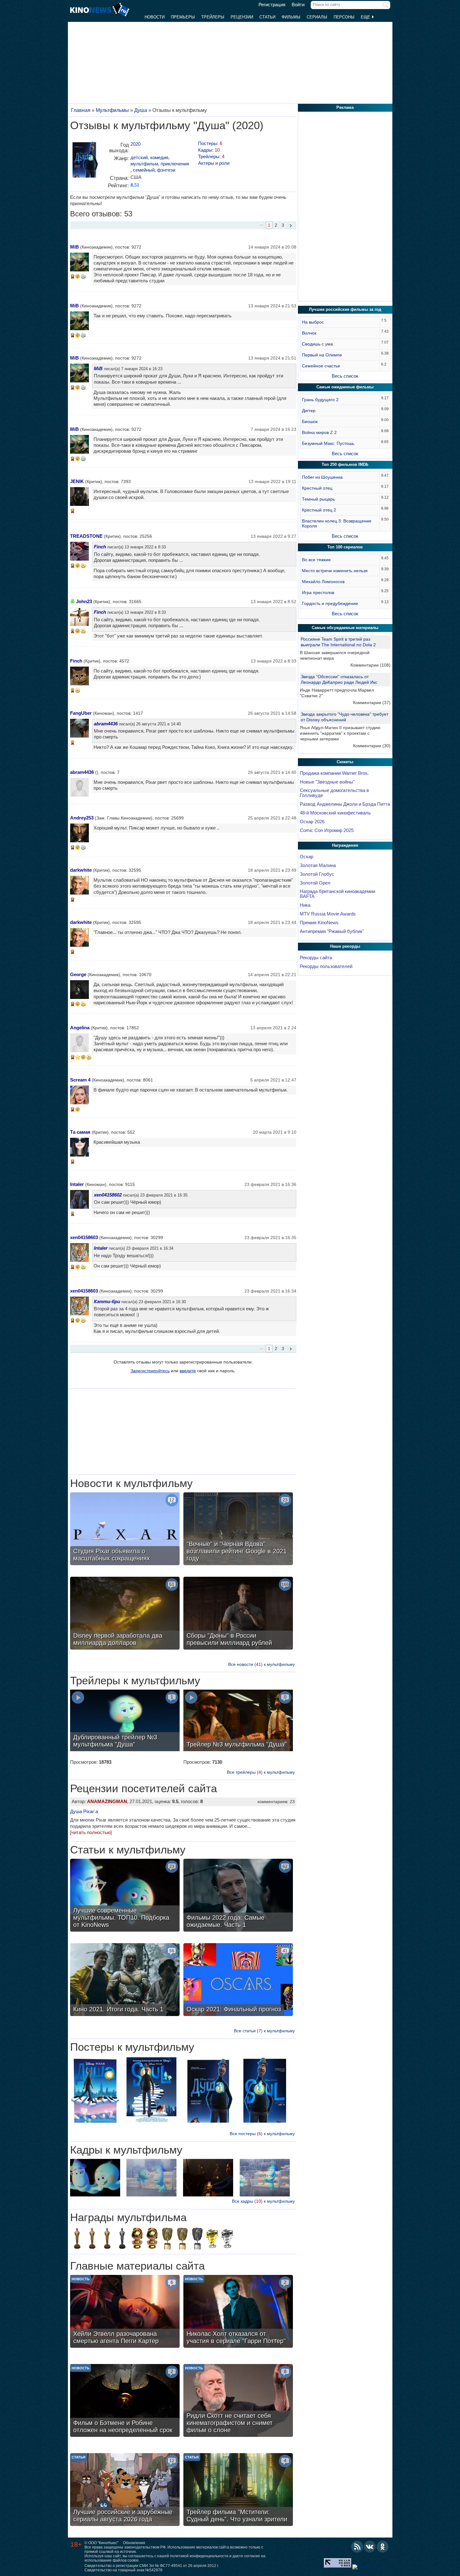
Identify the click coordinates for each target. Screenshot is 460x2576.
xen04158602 (108, 1195)
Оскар (307, 857)
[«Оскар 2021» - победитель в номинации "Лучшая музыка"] (92, 2239)
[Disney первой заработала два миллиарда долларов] (125, 1614)
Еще (366, 17)
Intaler (77, 1184)
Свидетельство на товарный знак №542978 (123, 2570)
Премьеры (183, 17)
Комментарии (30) (372, 746)
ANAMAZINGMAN (107, 1801)
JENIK (77, 481)
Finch (100, 547)
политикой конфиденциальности (199, 2556)
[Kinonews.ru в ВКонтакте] (370, 2547)
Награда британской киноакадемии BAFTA (337, 894)
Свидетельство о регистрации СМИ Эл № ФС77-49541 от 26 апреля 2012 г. (152, 2566)
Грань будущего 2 (320, 400)
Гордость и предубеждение (330, 603)
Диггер (309, 411)
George (78, 974)
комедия (159, 157)
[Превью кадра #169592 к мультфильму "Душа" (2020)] (208, 2178)
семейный (144, 170)
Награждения (345, 845)
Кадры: (209, 150)
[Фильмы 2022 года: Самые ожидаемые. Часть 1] (238, 1896)
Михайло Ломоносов (323, 582)
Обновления (134, 2543)
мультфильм (144, 164)
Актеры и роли (214, 163)
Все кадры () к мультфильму (263, 2201)
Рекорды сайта (316, 958)
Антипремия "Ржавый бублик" (332, 931)
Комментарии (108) (371, 665)
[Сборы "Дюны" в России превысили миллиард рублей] (238, 1614)
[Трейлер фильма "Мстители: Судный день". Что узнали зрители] (238, 2490)
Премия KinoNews (319, 923)
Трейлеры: (211, 156)
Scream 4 (80, 1080)
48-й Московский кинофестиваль (335, 813)
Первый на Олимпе (322, 355)
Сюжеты (345, 762)
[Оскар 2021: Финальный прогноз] (238, 1980)
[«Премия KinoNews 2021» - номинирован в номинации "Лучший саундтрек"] (227, 2239)
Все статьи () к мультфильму (264, 2031)
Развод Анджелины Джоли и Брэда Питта (345, 804)
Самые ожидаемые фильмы (345, 387)
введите (188, 1371)
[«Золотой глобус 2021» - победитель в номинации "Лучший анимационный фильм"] (137, 2239)
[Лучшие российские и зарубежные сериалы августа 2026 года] (125, 2490)
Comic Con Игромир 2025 (327, 830)
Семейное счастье (321, 366)
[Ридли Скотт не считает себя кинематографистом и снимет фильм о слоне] (238, 2401)
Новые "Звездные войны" (327, 782)
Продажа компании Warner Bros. (334, 773)
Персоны (344, 17)
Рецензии (242, 17)
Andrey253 (82, 818)
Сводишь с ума (317, 344)
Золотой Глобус (317, 874)
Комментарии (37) (372, 703)
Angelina (80, 1028)
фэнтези (166, 170)
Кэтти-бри (107, 1301)
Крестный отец (317, 488)
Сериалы (317, 17)
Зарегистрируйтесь (150, 1371)
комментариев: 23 (276, 1802)
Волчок (309, 333)
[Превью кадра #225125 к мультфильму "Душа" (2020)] (95, 2178)
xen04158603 (84, 1237)
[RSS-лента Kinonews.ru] (357, 2547)
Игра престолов (318, 592)
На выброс (313, 322)
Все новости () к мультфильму (261, 1664)
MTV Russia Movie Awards (328, 914)
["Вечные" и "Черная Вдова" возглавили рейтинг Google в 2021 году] (238, 1530)
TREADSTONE (86, 536)
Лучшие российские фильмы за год (345, 309)
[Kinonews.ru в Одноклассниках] (383, 2547)
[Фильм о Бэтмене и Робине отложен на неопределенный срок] (125, 2401)
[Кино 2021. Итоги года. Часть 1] (125, 1980)
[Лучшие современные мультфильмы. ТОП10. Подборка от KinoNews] (125, 1896)
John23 (84, 601)
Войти (298, 5)
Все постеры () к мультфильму (262, 2134)
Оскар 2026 (312, 822)
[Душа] (84, 161)
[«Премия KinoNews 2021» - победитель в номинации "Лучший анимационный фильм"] (212, 2239)
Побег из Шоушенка (322, 477)
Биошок (310, 421)
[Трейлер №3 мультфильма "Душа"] (238, 1721)
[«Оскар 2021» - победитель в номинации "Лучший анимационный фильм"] (107, 2239)
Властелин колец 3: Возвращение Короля (337, 523)
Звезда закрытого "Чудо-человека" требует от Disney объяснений (345, 717)
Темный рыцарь (318, 499)
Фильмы (291, 17)
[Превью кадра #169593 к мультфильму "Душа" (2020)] (265, 2178)
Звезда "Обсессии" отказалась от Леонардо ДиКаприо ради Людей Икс (339, 679)
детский (139, 157)
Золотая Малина (318, 865)
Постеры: (210, 143)
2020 (135, 144)
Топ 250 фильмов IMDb (345, 464)
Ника (305, 905)
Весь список (345, 376)
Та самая (80, 1132)
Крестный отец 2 (319, 510)
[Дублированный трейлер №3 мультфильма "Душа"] (125, 1721)
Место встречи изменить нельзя (335, 571)
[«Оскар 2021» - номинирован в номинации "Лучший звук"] (122, 2239)
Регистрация (272, 5)
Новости (155, 17)
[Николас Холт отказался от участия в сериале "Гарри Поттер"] (238, 2312)
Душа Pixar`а (84, 1811)
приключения (175, 164)
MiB (74, 247)
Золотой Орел (315, 883)
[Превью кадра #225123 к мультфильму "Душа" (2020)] (151, 2178)
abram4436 (106, 724)
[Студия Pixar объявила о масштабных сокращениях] (125, 1530)
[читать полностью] (91, 1832)
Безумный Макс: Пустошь (328, 443)
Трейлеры (213, 17)
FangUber (81, 713)
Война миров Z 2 (319, 432)
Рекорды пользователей (326, 966)
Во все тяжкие (316, 560)
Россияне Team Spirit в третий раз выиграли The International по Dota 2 (338, 642)
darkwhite (81, 870)
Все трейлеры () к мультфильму (261, 1772)
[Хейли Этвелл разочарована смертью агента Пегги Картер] (125, 2312)
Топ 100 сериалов (345, 547)
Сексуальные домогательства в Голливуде (334, 793)
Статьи (267, 17)
